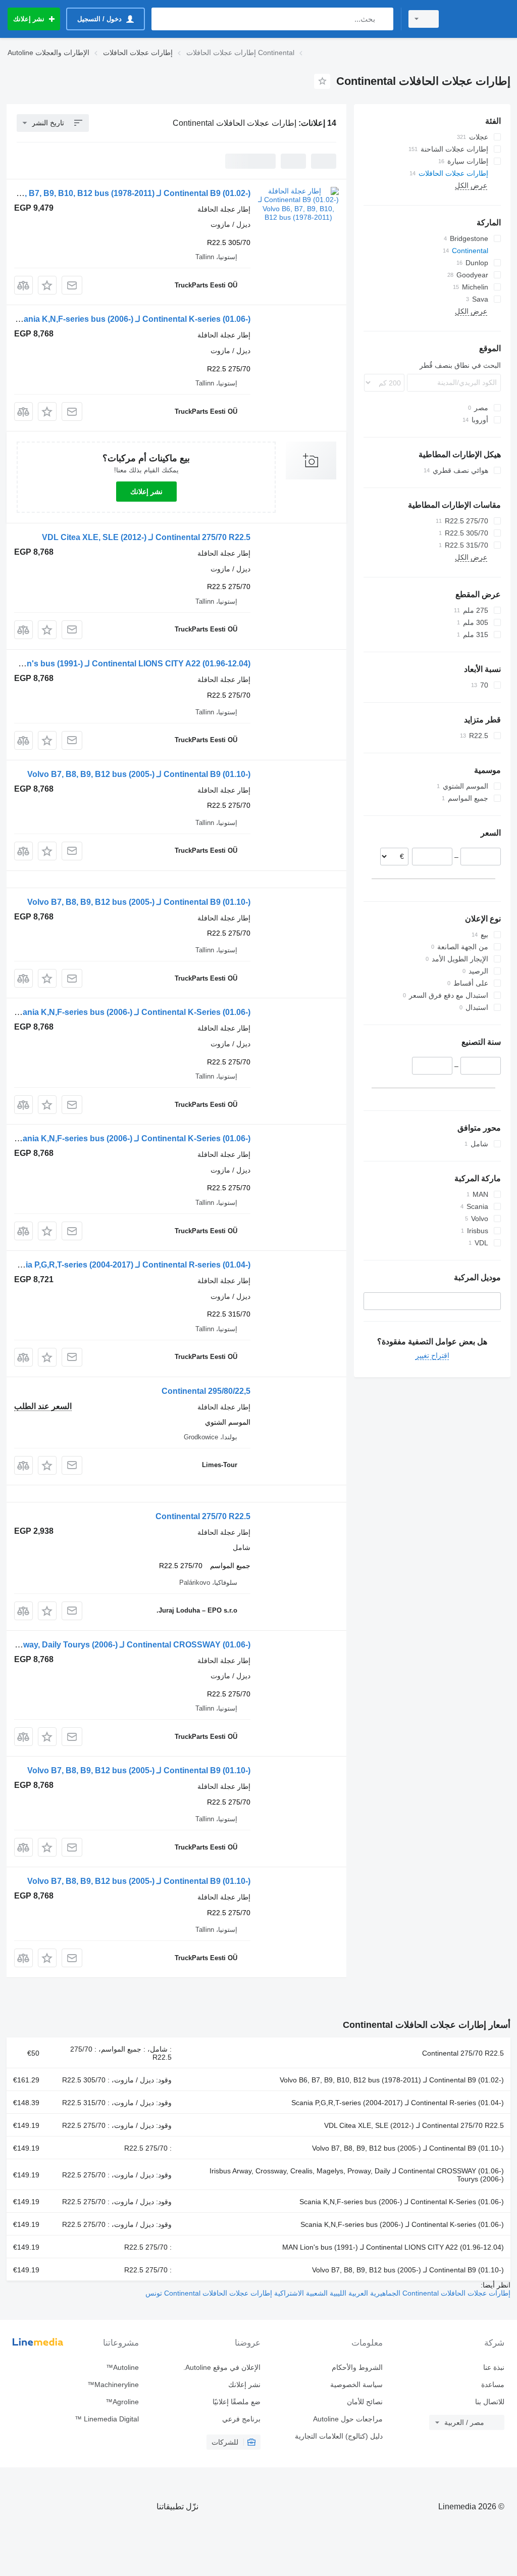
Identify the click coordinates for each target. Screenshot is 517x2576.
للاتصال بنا (490, 2402)
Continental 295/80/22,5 (206, 1391)
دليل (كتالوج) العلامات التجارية (339, 2436)
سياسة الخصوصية (356, 2385)
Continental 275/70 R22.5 (203, 1516)
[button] (47, 285)
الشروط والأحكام (357, 2367)
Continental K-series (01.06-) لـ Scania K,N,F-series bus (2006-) (132, 319)
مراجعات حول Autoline (348, 2419)
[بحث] (383, 19)
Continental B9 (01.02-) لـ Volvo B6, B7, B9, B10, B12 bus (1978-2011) (392, 2080)
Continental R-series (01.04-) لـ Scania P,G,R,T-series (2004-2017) (128, 1265)
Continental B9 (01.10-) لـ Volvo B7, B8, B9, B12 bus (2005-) (139, 774)
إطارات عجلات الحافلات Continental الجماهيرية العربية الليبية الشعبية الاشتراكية (391, 2293)
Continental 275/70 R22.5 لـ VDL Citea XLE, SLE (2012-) (146, 537)
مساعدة (493, 2385)
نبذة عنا (494, 2367)
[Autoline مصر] (479, 19)
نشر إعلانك (146, 492)
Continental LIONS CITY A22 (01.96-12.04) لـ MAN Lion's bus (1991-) (393, 2247)
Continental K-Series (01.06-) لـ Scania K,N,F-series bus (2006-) (132, 1012)
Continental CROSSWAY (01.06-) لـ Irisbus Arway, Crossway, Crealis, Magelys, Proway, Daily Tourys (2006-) (357, 2175)
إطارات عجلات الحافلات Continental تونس (209, 2293)
